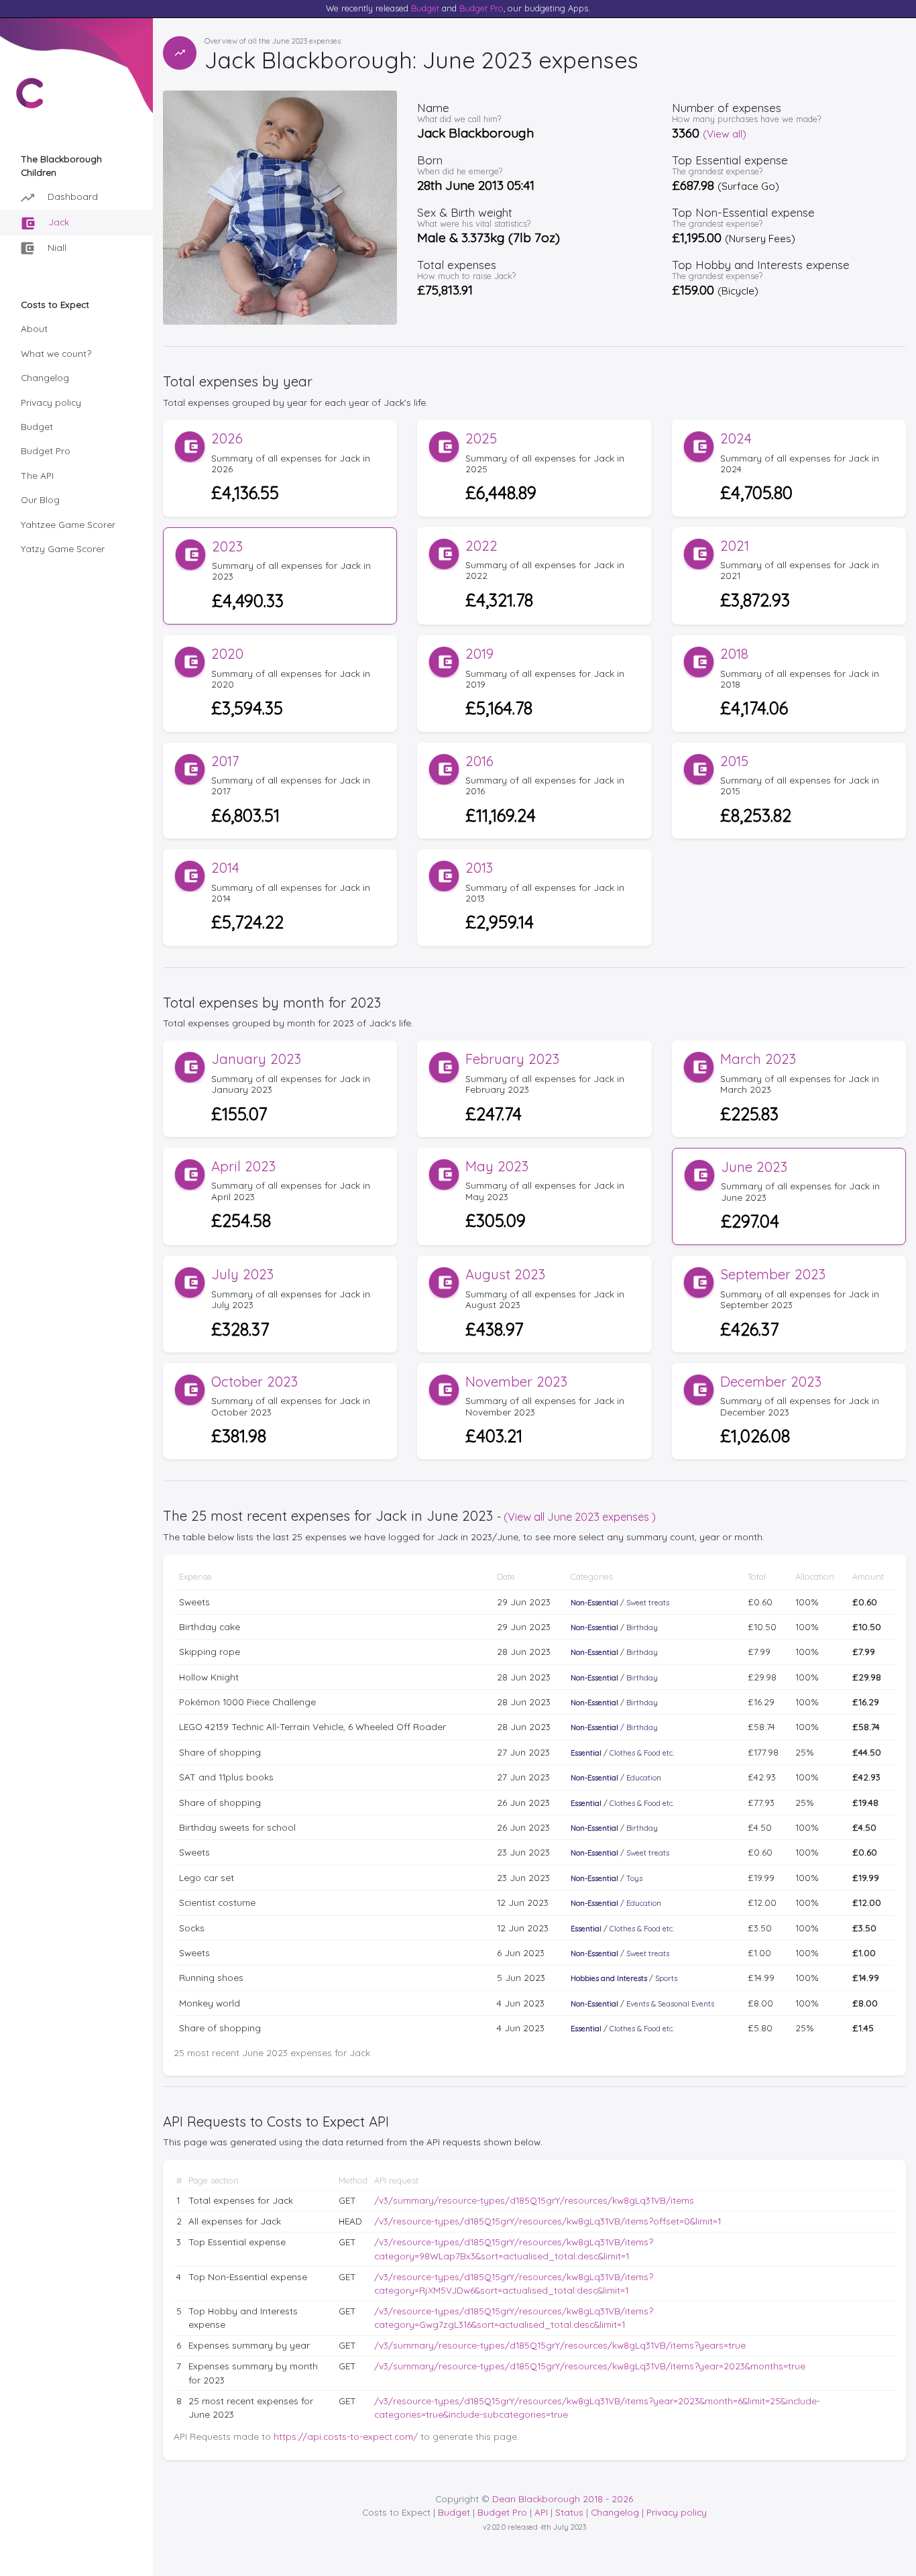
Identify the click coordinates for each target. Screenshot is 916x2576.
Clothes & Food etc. (642, 1753)
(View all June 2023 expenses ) (580, 1517)
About (34, 328)
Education (644, 1778)
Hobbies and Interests (609, 1978)
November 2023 (516, 1382)
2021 (735, 546)
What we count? (56, 353)
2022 (481, 546)
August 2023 (505, 1274)
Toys (634, 1878)
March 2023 (758, 1059)
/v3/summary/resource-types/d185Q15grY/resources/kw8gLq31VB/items (534, 2200)
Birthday (642, 1627)
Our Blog (40, 499)
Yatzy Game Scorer (63, 548)
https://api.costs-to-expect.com (343, 2436)
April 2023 (243, 1166)
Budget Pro (481, 8)
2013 (479, 868)
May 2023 (497, 1166)
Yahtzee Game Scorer (68, 524)
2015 (734, 761)
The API (37, 475)
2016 (479, 761)
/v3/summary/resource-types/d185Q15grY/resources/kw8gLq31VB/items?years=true (560, 2345)
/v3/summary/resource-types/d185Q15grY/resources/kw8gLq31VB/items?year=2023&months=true (590, 2366)
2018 (734, 654)
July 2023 (242, 1274)
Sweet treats (648, 1603)
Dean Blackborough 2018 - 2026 (563, 2499)
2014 (225, 868)
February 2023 (512, 1059)
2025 (481, 438)
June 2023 (754, 1167)
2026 (227, 438)
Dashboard (71, 196)
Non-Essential (594, 1603)
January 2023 (256, 1059)
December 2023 (771, 1382)
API (541, 2512)
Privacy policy (51, 402)
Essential (586, 1753)
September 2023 (773, 1274)
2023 (227, 546)
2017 (225, 761)
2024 (736, 438)
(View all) (725, 134)
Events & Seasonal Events (670, 2004)
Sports (666, 1978)
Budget (425, 8)
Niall (56, 247)
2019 (479, 654)
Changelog (45, 377)
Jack (57, 222)
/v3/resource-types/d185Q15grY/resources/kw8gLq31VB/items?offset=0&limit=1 (548, 2221)
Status (569, 2512)
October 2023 (254, 1382)
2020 (227, 654)
